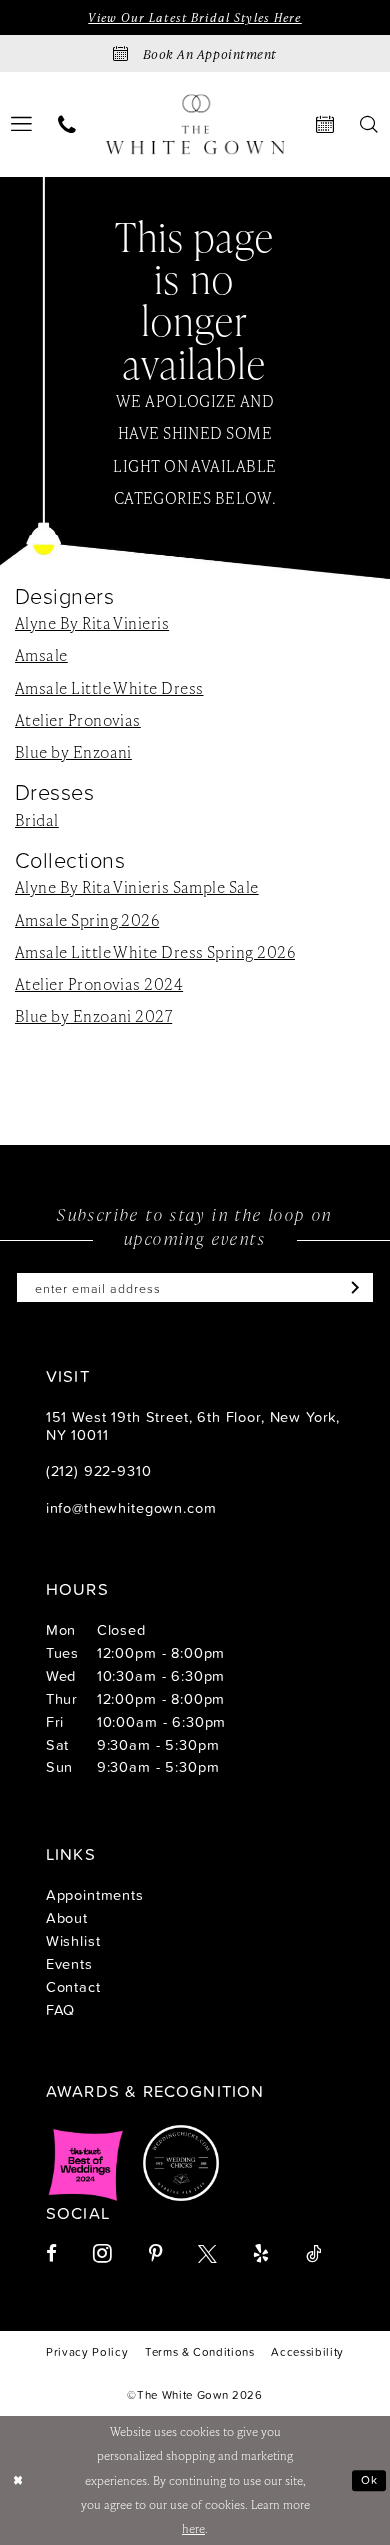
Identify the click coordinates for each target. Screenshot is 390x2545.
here (193, 2528)
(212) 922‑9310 (99, 1470)
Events (69, 1963)
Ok (370, 2480)
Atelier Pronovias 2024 (99, 984)
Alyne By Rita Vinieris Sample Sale (137, 887)
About (67, 1917)
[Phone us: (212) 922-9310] (68, 124)
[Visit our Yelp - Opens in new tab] (261, 2254)
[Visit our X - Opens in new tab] (207, 2254)
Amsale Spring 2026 (87, 920)
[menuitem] (68, 124)
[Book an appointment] (325, 124)
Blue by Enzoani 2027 (93, 1016)
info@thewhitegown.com (131, 1507)
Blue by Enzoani (73, 752)
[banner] (195, 124)
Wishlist (73, 1940)
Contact (73, 1986)
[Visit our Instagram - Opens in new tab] (102, 2254)
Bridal (37, 820)
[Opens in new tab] (86, 2163)
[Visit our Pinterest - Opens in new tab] (155, 2254)
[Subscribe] (350, 1287)
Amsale (41, 655)
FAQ (61, 2009)
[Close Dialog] (18, 2480)
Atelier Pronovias (78, 720)
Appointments (95, 1894)
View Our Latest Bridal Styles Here (195, 17)
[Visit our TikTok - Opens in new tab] (313, 2254)
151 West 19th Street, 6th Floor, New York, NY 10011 (193, 1425)
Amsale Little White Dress (109, 688)
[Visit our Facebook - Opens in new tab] (51, 2254)
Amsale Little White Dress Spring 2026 (155, 952)
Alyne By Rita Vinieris (92, 623)
